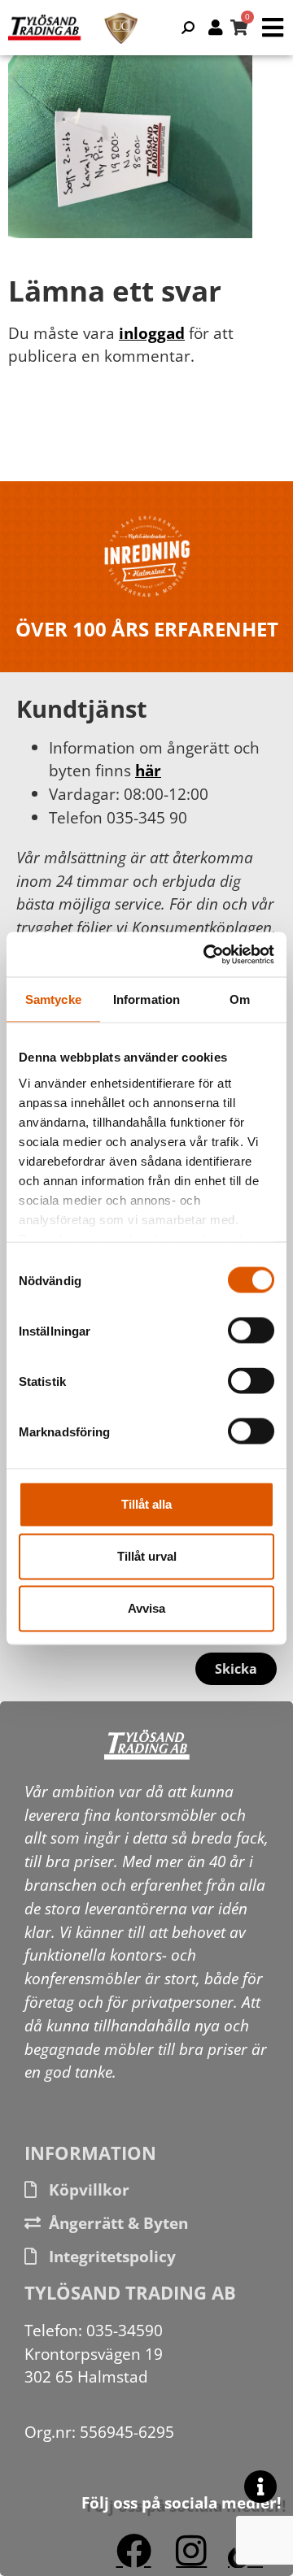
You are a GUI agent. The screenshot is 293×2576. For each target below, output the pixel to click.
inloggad (152, 333)
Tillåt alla (146, 1504)
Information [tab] (146, 999)
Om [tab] (240, 999)
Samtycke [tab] (53, 999)
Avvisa (146, 1608)
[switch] (251, 1331)
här (148, 770)
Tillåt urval (147, 1556)
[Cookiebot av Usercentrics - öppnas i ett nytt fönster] (207, 954)
